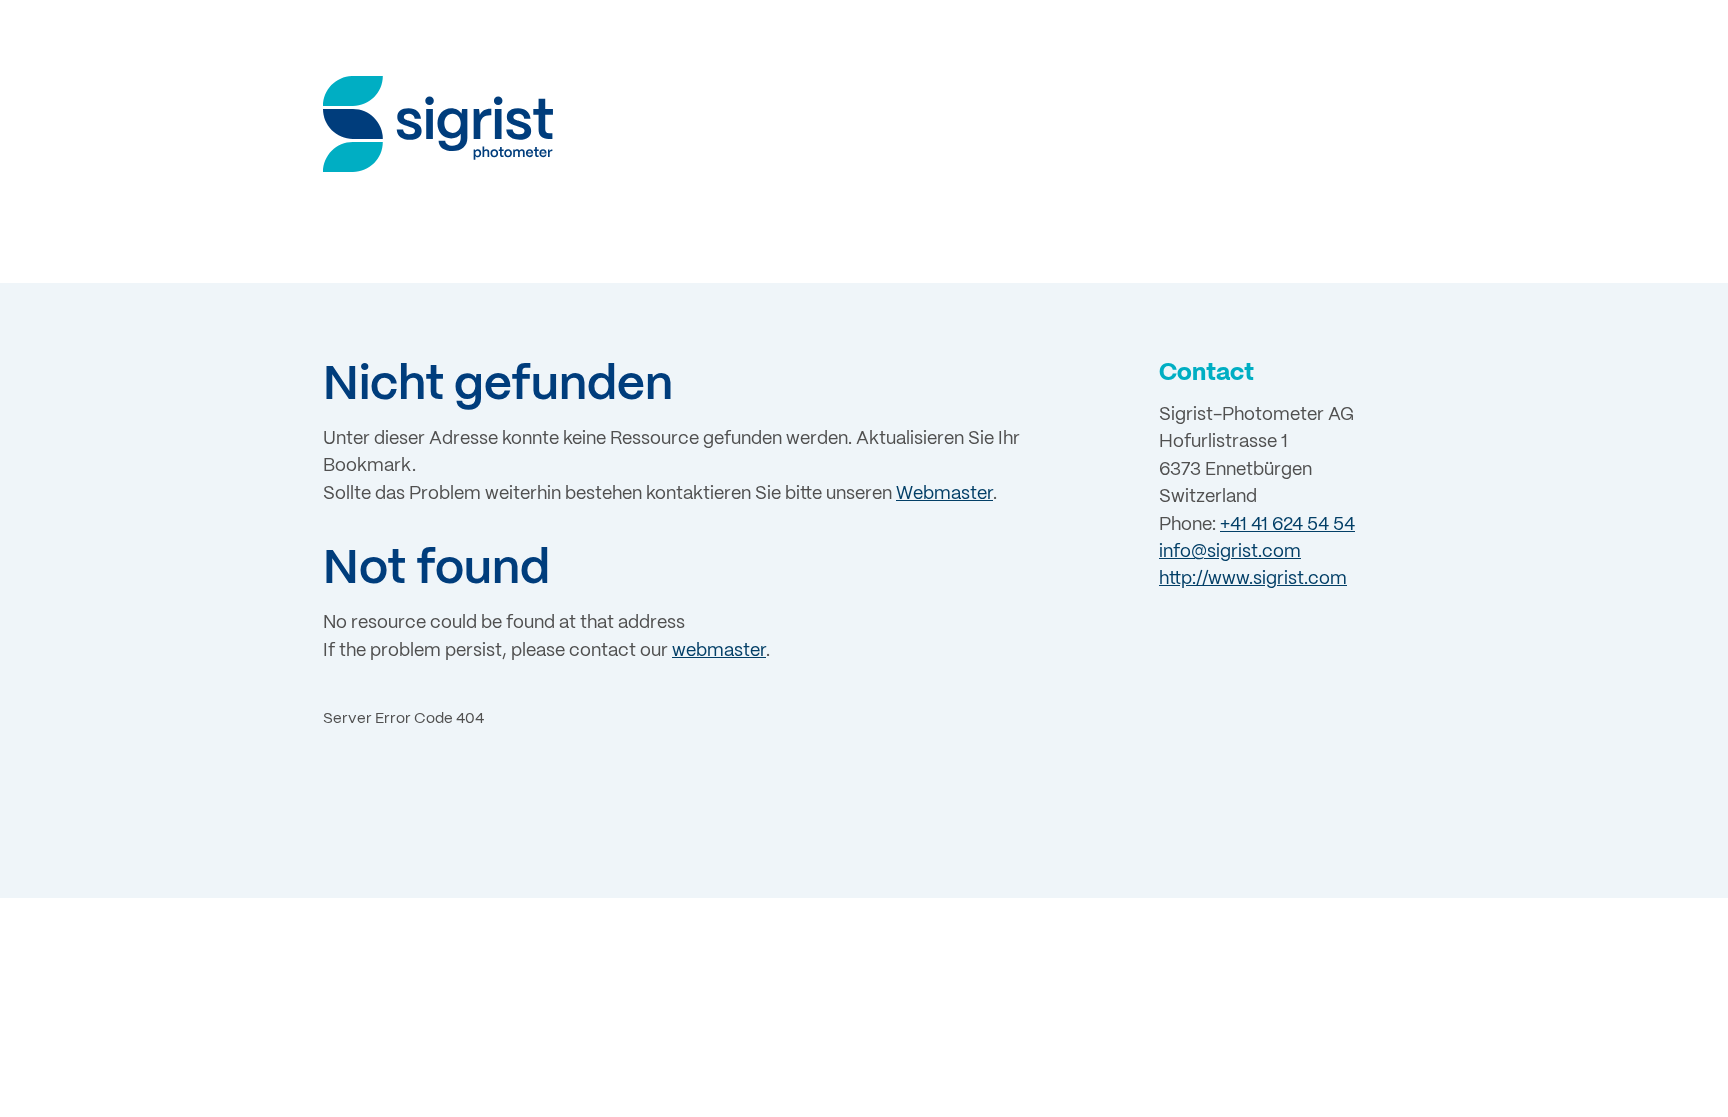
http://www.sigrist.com (1253, 579)
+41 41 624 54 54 (1287, 525)
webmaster (719, 651)
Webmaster (944, 494)
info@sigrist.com (1230, 552)
